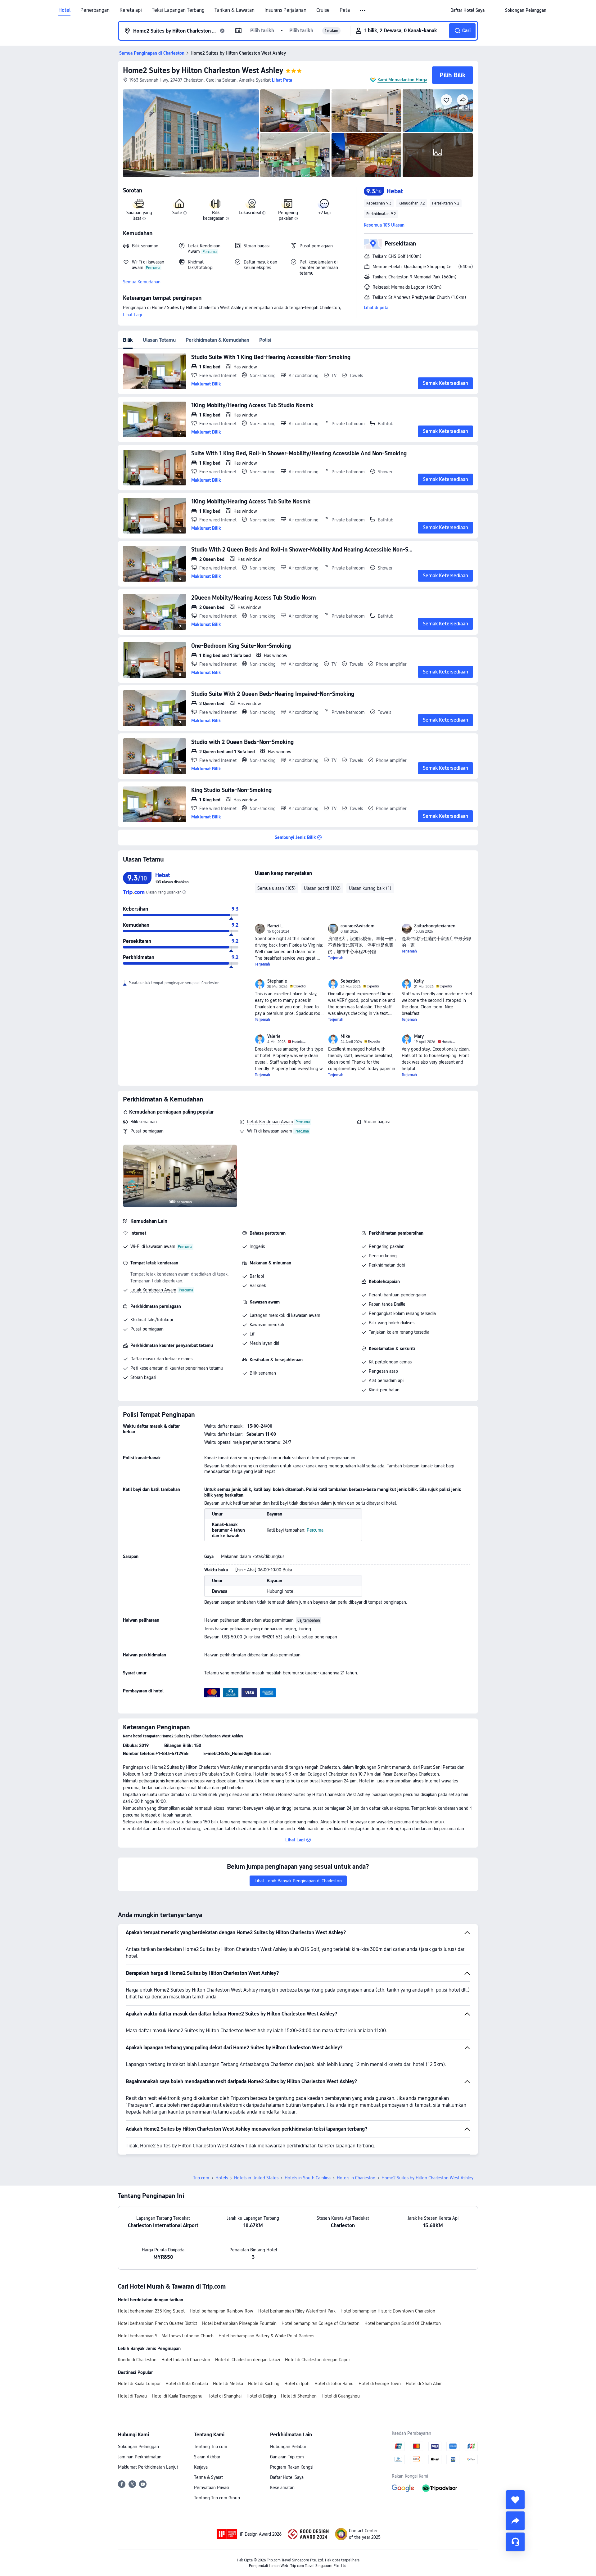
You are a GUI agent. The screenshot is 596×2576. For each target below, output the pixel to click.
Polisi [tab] (265, 340)
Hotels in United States (256, 2178)
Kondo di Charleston (137, 2360)
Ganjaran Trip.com (287, 2457)
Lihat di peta (376, 308)
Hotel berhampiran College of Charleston (321, 2323)
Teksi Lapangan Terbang (178, 10)
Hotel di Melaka (228, 2384)
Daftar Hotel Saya (287, 2477)
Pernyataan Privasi (212, 2488)
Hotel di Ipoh (297, 2384)
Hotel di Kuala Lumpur (139, 2384)
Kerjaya (201, 2467)
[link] (467, 10)
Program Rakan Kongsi (292, 2467)
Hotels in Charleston (356, 2178)
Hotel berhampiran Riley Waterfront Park (297, 2311)
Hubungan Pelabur (288, 2447)
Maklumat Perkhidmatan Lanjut (148, 2467)
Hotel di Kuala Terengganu (177, 2396)
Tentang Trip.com (211, 2447)
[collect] (515, 2500)
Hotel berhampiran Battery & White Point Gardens (266, 2336)
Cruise (323, 10)
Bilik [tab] (128, 340)
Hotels (222, 2178)
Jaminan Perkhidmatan (140, 2457)
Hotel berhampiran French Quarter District (158, 2323)
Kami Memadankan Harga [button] (402, 80)
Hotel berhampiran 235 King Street (151, 2311)
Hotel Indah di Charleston (186, 2360)
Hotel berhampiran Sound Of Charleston (403, 2323)
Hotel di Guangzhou (341, 2396)
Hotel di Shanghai (224, 2396)
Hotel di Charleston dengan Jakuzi (248, 2360)
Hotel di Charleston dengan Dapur (317, 2360)
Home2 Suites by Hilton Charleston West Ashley (203, 70)
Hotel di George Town (380, 2384)
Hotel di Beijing (261, 2396)
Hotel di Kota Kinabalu (187, 2384)
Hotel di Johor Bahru (334, 2384)
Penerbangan (95, 10)
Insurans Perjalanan (285, 10)
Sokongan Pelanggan (138, 2447)
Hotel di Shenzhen (299, 2396)
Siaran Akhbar (207, 2457)
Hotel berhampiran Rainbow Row (221, 2311)
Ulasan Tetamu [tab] (159, 340)
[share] (515, 2521)
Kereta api (131, 10)
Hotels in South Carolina (308, 2178)
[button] (363, 11)
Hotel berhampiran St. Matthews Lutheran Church (166, 2336)
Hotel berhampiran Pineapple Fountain (239, 2323)
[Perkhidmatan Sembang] (515, 2542)
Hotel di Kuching (264, 2384)
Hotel (64, 10)
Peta (345, 10)
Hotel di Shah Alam (424, 2384)
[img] (191, 133)
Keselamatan (282, 2488)
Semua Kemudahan (142, 282)
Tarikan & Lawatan (235, 10)
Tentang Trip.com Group (217, 2498)
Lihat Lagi (132, 315)
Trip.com (201, 2178)
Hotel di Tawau (132, 2396)
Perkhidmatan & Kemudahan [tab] (217, 340)
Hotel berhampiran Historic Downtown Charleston (388, 2311)
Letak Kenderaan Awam (270, 1122)
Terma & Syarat (208, 2477)
